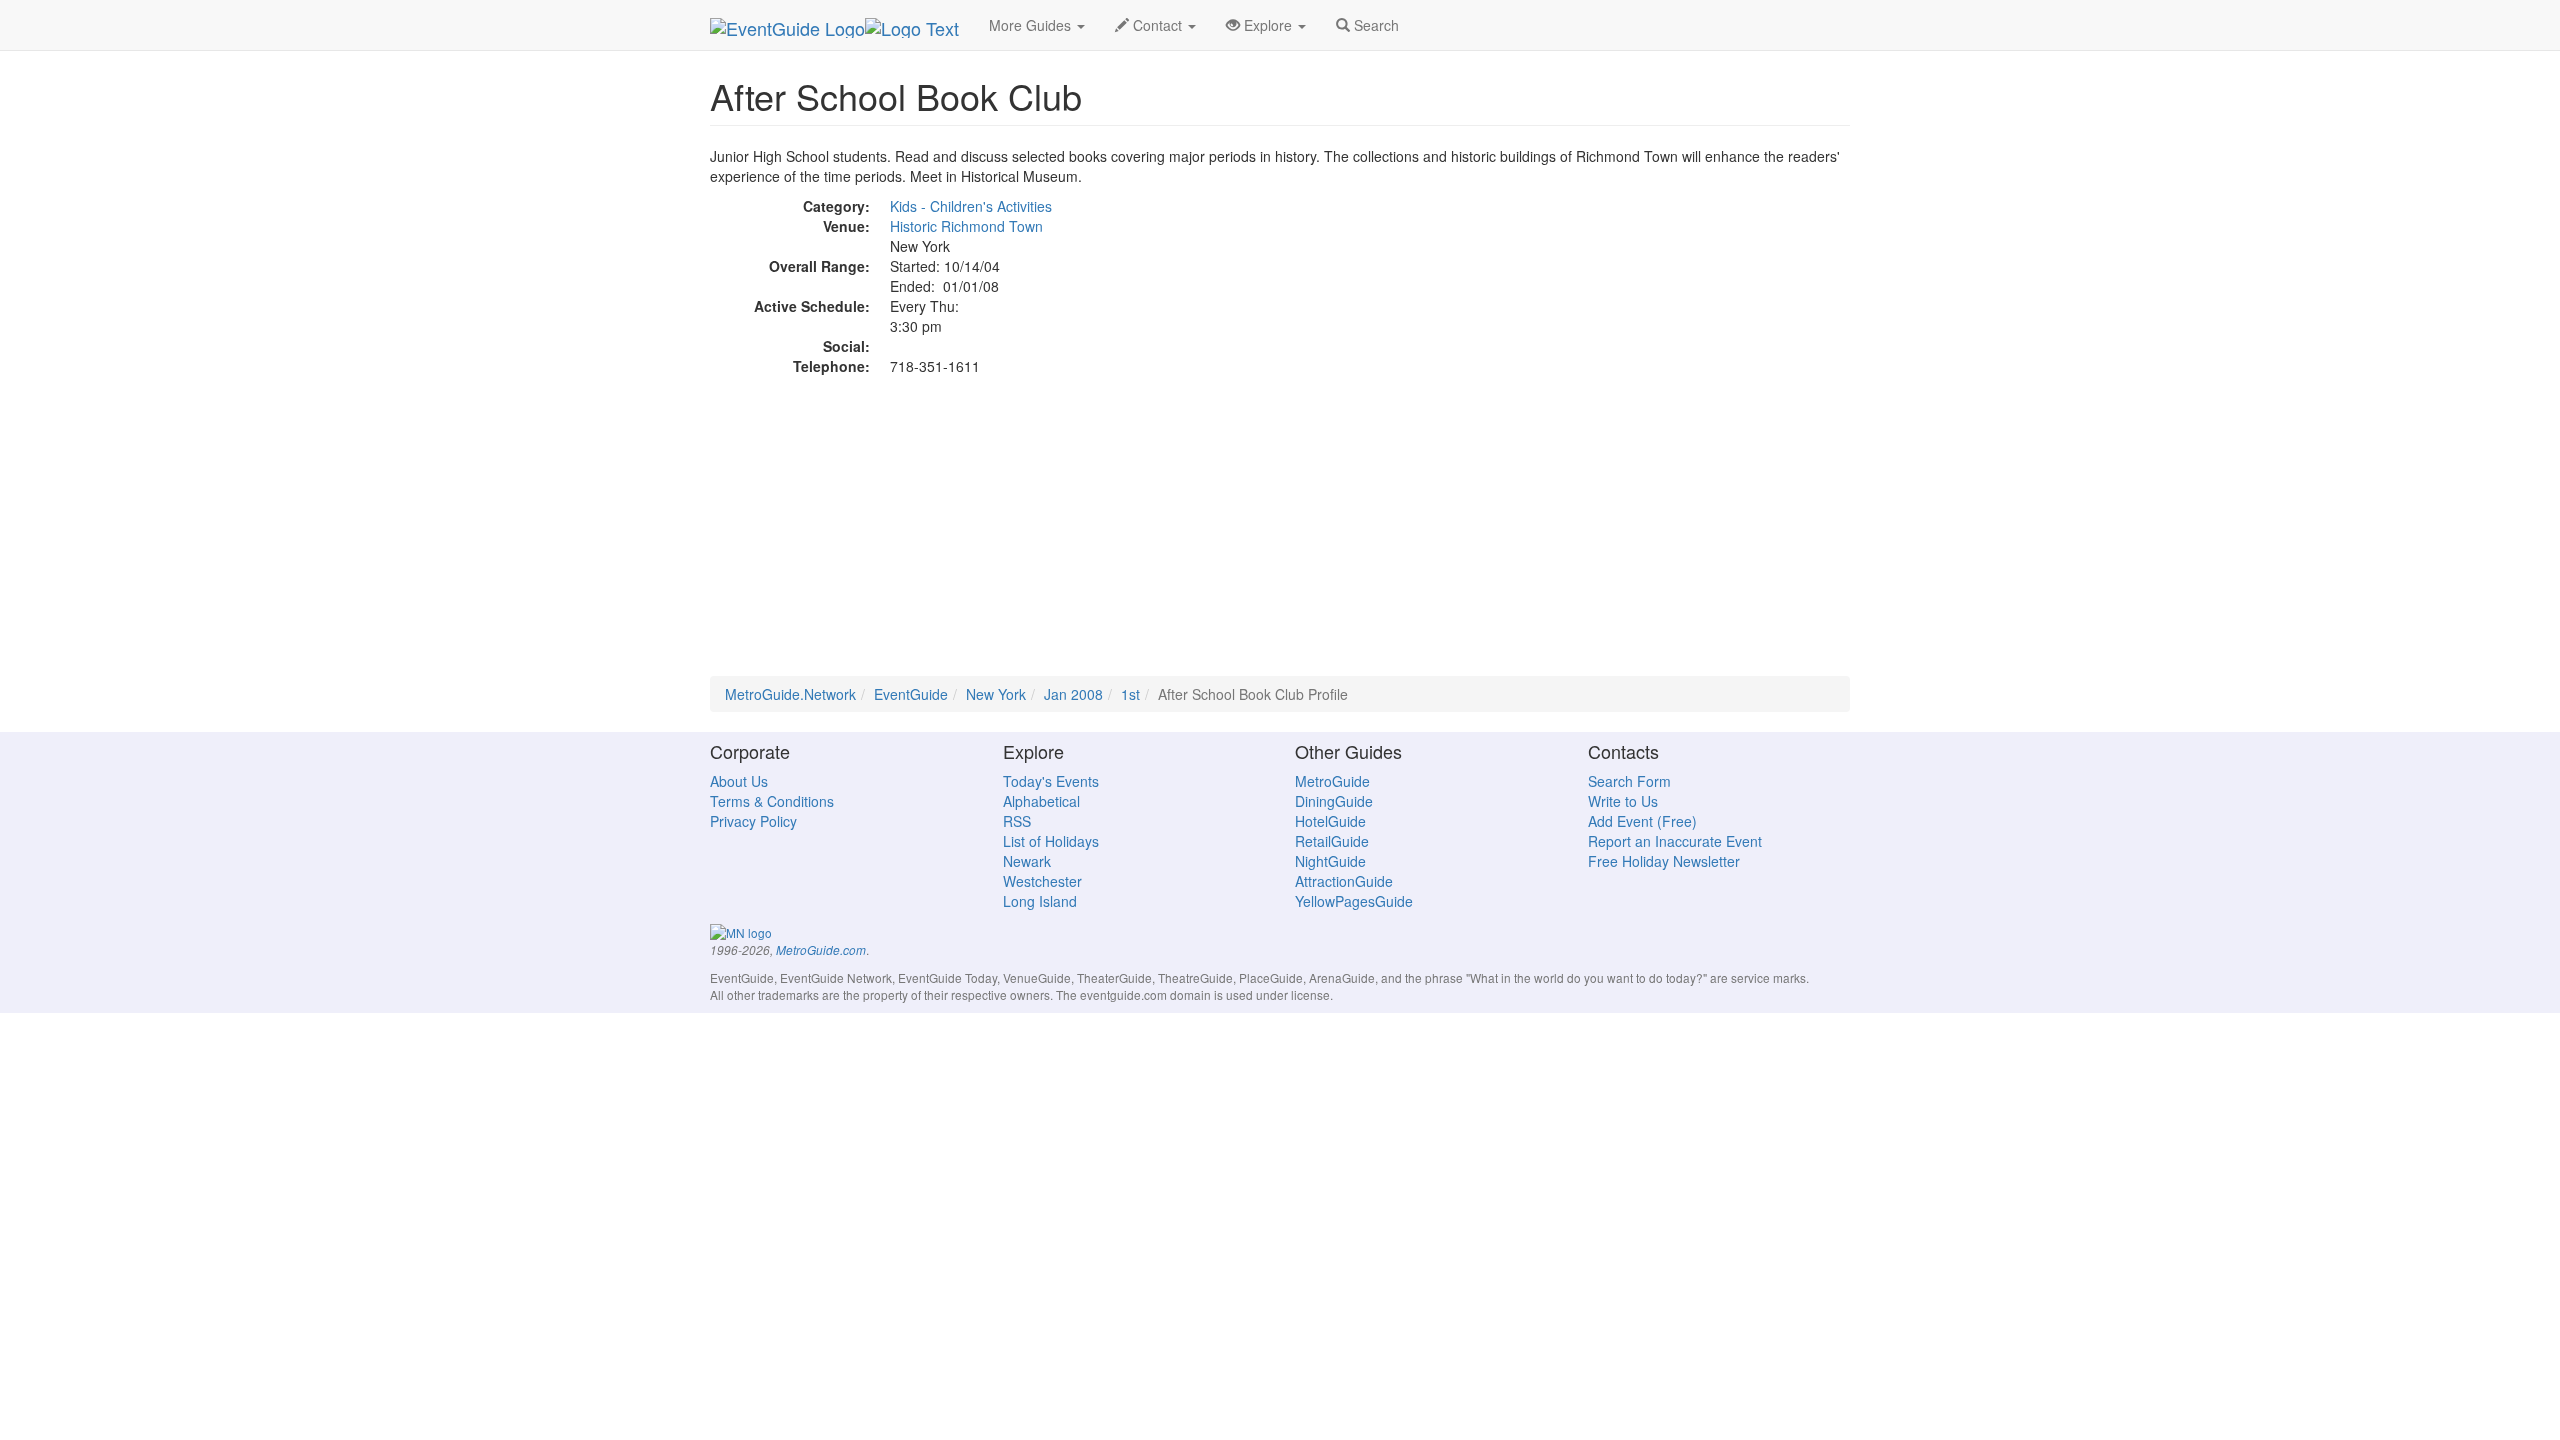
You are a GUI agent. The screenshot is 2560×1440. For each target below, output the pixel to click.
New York (996, 694)
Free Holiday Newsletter (1664, 861)
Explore (1268, 25)
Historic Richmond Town (966, 226)
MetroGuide (1332, 781)
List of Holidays (1051, 841)
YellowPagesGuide (1354, 901)
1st (1130, 694)
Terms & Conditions (772, 801)
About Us (739, 781)
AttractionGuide (1344, 881)
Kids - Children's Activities (971, 206)
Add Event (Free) (1642, 821)
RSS (1017, 821)
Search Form (1629, 781)
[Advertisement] (1280, 536)
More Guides (1032, 25)
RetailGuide (1332, 841)
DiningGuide (1334, 801)
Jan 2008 (1073, 694)
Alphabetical (1041, 801)
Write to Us (1623, 801)
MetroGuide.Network (790, 694)
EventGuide (911, 694)
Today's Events (1051, 781)
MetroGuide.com (821, 950)
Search (1374, 25)
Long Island (1040, 901)
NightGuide (1330, 861)
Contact (1157, 25)
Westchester (1042, 881)
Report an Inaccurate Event (1675, 841)
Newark (1027, 861)
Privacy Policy (753, 821)
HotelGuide (1330, 821)
